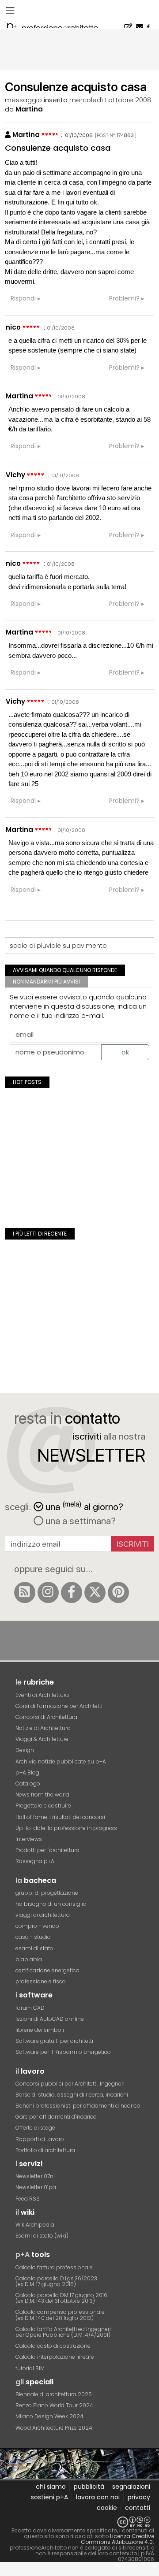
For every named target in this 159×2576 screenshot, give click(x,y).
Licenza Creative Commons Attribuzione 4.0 (117, 2539)
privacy (139, 2497)
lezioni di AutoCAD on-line (50, 2019)
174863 (125, 135)
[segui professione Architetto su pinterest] (118, 1592)
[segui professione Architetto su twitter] (95, 1592)
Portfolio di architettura (45, 2150)
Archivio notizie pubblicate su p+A (61, 1761)
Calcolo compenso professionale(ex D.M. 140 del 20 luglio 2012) (60, 2315)
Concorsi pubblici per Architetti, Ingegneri (70, 2084)
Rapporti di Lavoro (40, 2139)
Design (25, 1750)
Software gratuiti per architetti (54, 2041)
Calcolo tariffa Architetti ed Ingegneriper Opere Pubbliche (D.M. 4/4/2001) (63, 2332)
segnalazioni (131, 2487)
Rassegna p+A (35, 1861)
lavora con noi (98, 2497)
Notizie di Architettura (43, 1728)
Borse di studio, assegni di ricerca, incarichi (72, 2095)
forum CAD (30, 2008)
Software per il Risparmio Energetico (63, 2052)
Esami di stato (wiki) (42, 2236)
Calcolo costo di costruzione (53, 2346)
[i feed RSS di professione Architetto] (25, 1592)
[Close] (6, 2572)
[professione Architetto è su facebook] (72, 1592)
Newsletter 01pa (36, 2187)
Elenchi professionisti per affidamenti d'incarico (78, 2106)
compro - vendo (37, 1926)
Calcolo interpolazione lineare (55, 2357)
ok (125, 1052)
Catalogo (28, 1784)
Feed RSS (28, 2199)
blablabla (29, 1959)
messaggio (23, 100)
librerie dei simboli (40, 2030)
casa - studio (33, 1937)
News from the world (42, 1795)
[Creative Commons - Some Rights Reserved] (79, 2522)
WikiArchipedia (35, 2225)
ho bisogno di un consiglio (51, 1904)
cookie (107, 2508)
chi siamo (51, 2487)
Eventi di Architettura (42, 1695)
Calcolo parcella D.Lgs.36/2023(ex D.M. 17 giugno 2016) (56, 2281)
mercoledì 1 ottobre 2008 (110, 100)
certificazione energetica (47, 1970)
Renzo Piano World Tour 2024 (54, 2405)
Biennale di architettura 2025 (54, 2394)
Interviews (29, 1839)
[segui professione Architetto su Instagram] (48, 1592)
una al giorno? (84, 1506)
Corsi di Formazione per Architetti (59, 1706)
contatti (138, 2508)
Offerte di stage (35, 2128)
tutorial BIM (30, 2368)
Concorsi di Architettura (46, 1717)
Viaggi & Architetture (42, 1739)
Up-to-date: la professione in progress (66, 1828)
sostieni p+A (49, 2497)
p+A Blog (27, 1772)
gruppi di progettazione (47, 1893)
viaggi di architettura (43, 1915)
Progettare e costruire (43, 1806)
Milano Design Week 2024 (49, 2416)
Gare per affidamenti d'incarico (56, 2117)
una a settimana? (79, 1521)
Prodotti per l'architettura (47, 1850)
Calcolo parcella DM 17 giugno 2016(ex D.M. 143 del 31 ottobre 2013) (61, 2298)
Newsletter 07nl (35, 2176)
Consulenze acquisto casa (58, 148)
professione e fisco (41, 1981)
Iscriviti (133, 1544)
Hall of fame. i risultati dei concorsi (60, 1817)
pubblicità (89, 2487)
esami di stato (34, 1948)
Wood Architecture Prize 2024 (54, 2428)
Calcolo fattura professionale (54, 2267)
